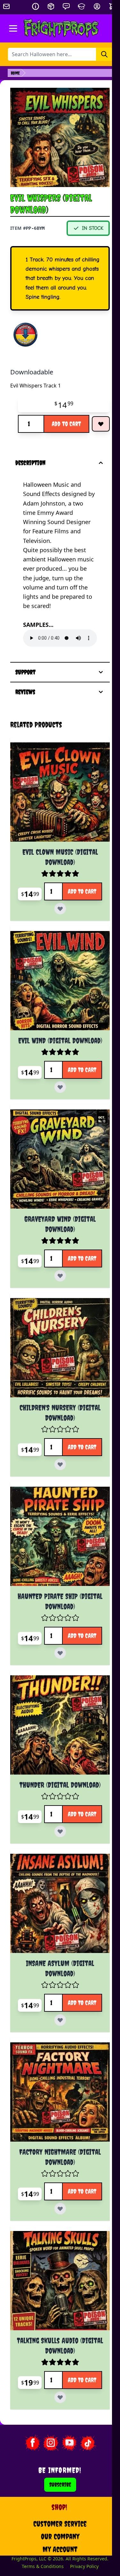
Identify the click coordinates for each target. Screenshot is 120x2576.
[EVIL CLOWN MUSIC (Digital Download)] (56, 789)
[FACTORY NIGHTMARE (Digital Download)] (56, 2042)
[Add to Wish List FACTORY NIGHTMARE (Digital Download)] (86, 2153)
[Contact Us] (66, 6)
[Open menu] (13, 28)
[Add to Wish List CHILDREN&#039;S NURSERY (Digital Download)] (86, 1435)
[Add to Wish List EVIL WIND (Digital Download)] (86, 1071)
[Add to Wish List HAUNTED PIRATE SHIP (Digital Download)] (86, 1617)
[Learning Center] (82, 6)
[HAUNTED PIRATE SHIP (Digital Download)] (56, 1506)
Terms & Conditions (39, 2513)
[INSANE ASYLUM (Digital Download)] (56, 1860)
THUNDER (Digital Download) (56, 1744)
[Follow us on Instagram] (47, 2384)
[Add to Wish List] (101, 424)
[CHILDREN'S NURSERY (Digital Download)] (56, 1325)
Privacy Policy (80, 2513)
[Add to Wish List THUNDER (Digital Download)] (86, 1789)
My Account (56, 2490)
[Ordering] (51, 6)
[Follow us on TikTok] (84, 2384)
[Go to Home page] (61, 28)
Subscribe (56, 2425)
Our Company (56, 2477)
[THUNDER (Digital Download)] (56, 1688)
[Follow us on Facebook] (28, 2384)
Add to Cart (66, 424)
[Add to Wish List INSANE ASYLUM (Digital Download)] (86, 1971)
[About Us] (36, 6)
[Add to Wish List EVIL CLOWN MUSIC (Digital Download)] (86, 900)
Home (15, 73)
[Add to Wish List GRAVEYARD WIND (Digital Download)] (86, 1253)
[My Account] (97, 6)
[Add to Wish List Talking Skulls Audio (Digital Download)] (86, 2335)
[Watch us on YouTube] (65, 2384)
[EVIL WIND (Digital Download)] (56, 971)
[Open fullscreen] (60, 137)
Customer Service (56, 2464)
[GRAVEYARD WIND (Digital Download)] (56, 1143)
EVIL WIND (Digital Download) (56, 1027)
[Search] (104, 54)
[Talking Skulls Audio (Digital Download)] (56, 2224)
